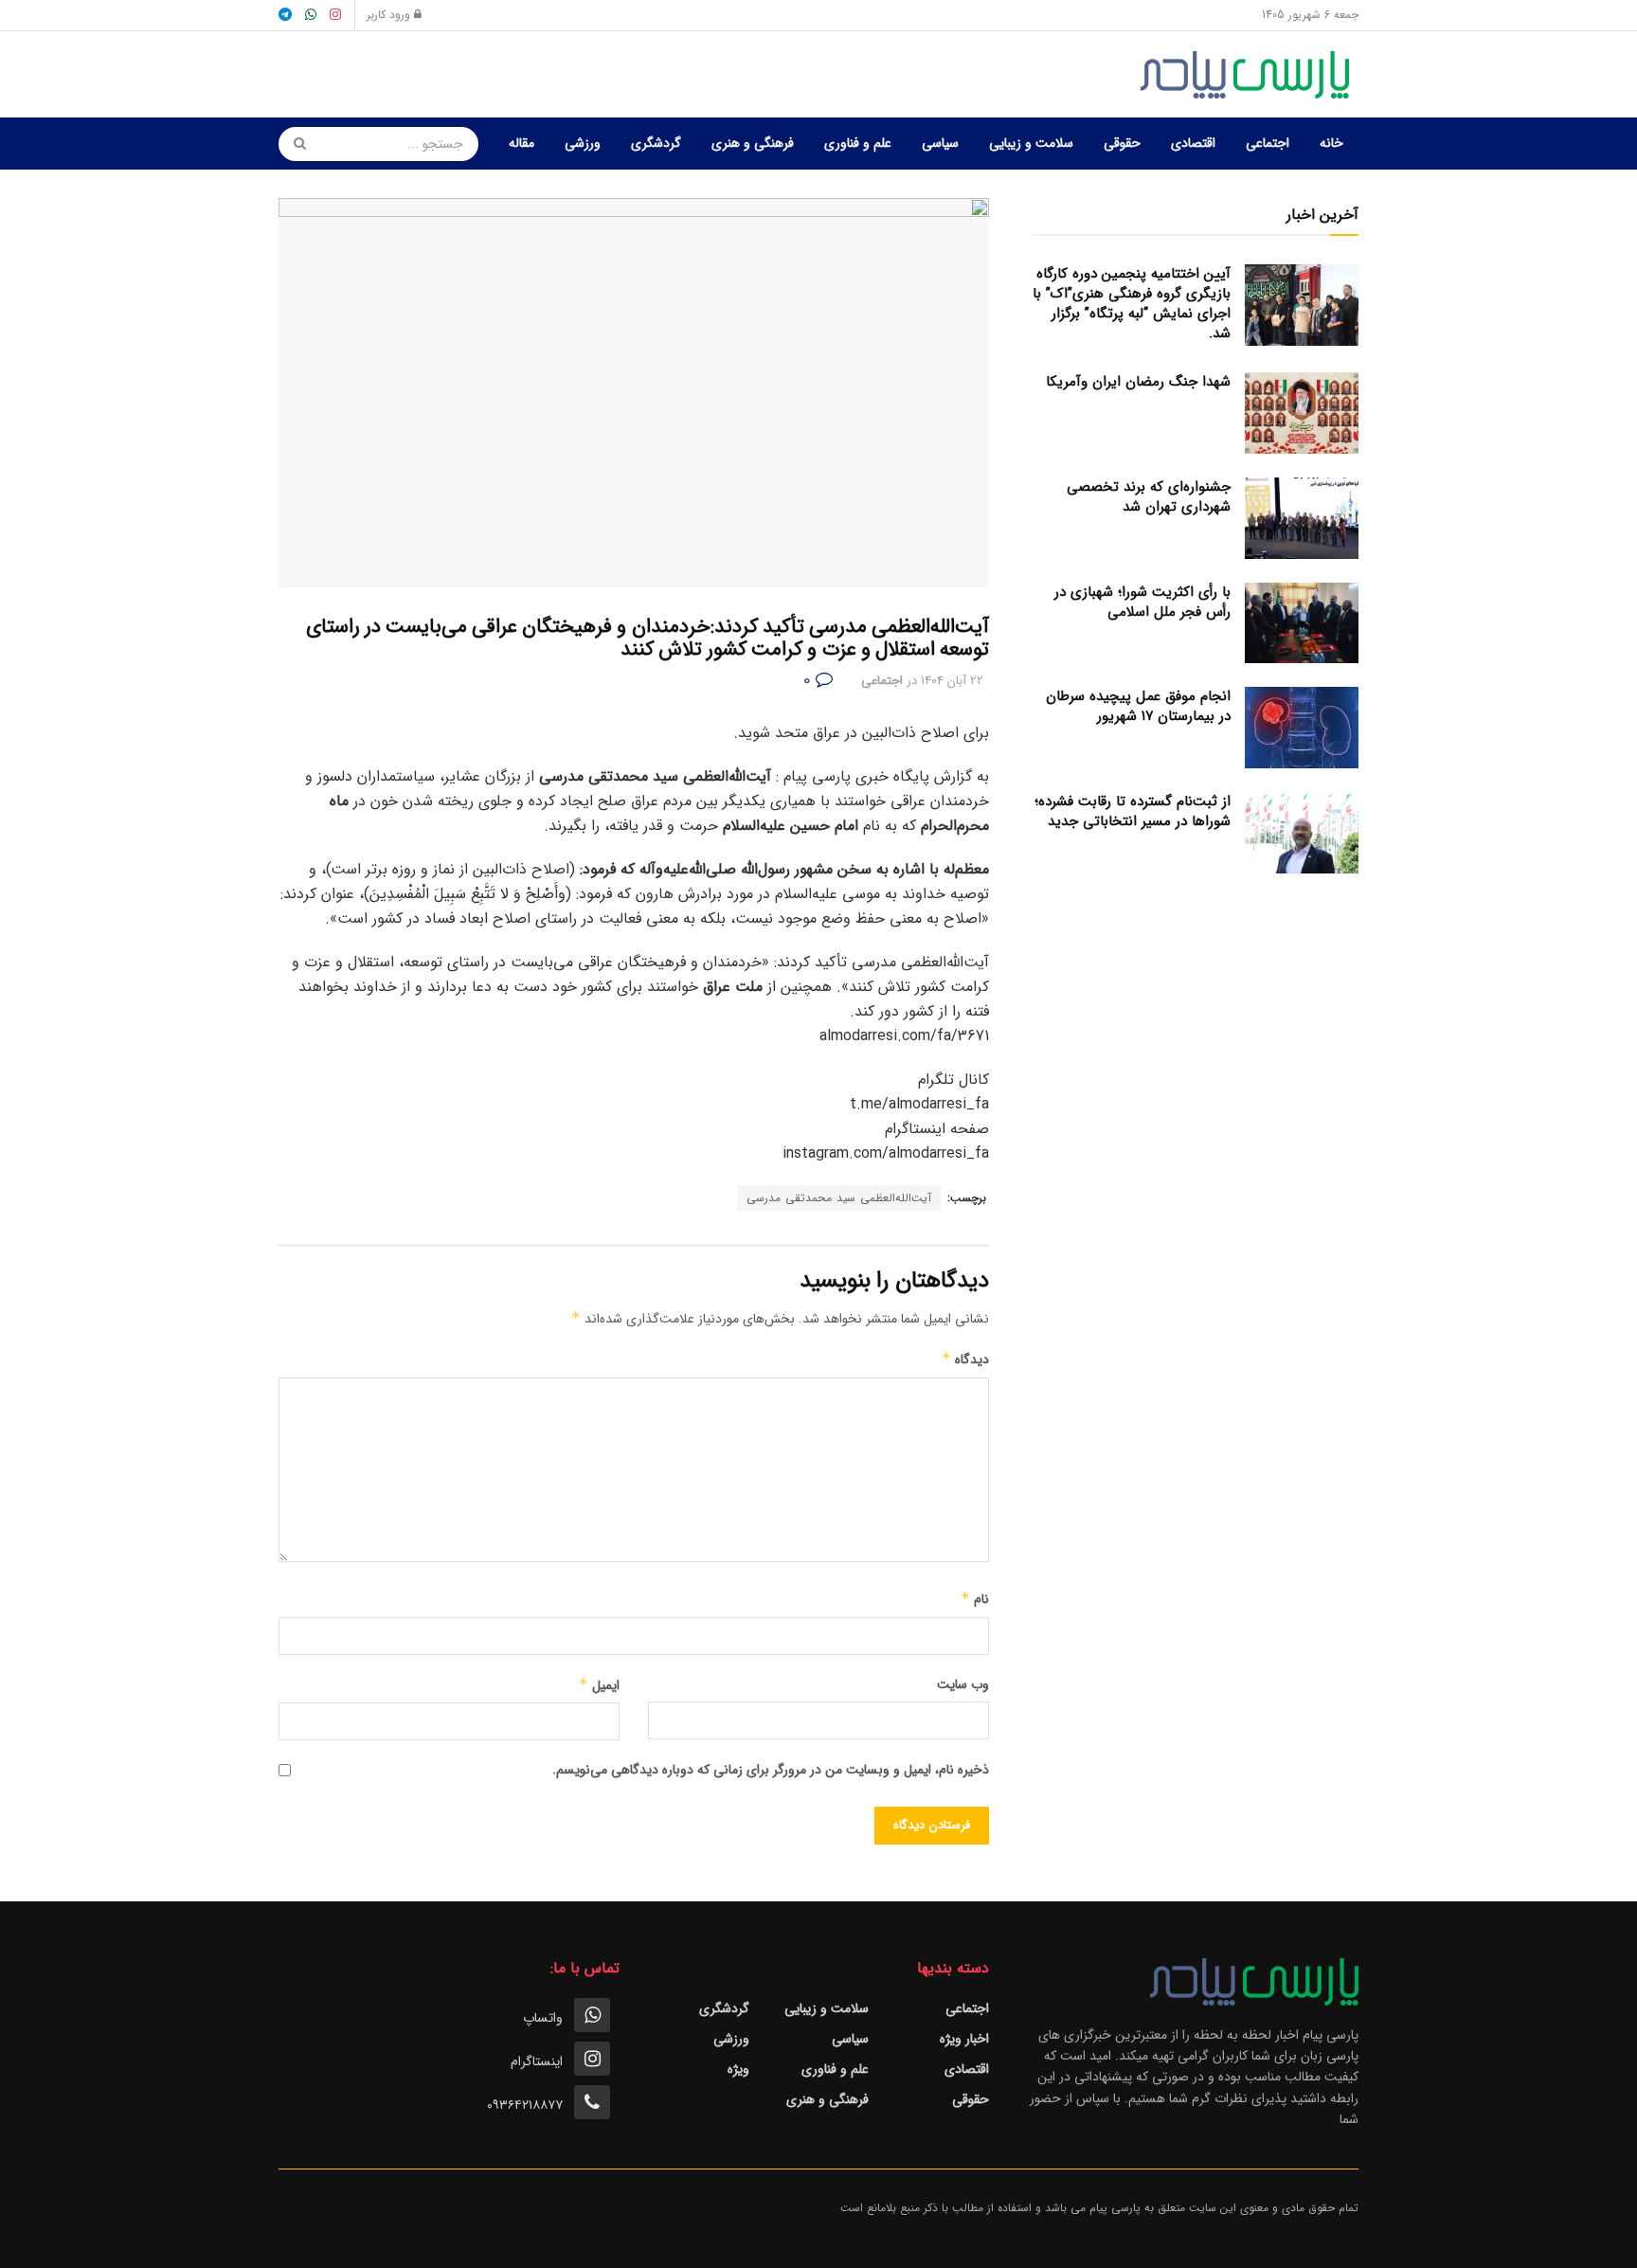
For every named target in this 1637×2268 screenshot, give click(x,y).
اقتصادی (1193, 143)
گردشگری (656, 143)
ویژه (738, 2069)
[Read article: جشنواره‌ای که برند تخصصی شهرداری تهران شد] (1302, 518)
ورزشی (583, 143)
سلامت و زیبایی (1031, 143)
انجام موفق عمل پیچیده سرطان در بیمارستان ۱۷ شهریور (1138, 706)
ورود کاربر (390, 15)
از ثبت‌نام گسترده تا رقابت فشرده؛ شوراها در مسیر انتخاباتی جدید (1133, 811)
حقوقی (1122, 143)
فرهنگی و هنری (753, 143)
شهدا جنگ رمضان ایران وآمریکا (1138, 382)
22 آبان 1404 (952, 681)
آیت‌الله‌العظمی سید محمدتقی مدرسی (839, 1198)
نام (975, 1599)
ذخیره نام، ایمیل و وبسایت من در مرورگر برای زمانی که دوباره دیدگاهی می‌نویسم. (771, 1770)
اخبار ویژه (964, 2039)
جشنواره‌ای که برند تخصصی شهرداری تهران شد (1149, 497)
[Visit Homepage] (1250, 75)
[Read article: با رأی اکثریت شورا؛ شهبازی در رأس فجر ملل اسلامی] (1302, 623)
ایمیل (599, 1685)
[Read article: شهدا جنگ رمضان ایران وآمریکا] (1302, 413)
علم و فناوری (858, 143)
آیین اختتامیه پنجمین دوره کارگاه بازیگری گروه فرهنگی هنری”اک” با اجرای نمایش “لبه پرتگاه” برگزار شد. (1132, 304)
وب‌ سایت (963, 1684)
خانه (1331, 143)
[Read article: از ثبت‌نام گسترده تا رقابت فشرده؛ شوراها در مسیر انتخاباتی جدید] (1302, 833)
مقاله (522, 143)
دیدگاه (965, 1359)
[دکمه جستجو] (294, 144)
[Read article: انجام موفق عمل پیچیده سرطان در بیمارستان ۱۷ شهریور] (1302, 728)
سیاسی (940, 143)
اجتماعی (1268, 143)
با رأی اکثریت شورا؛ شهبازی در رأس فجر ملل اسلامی (1142, 602)
